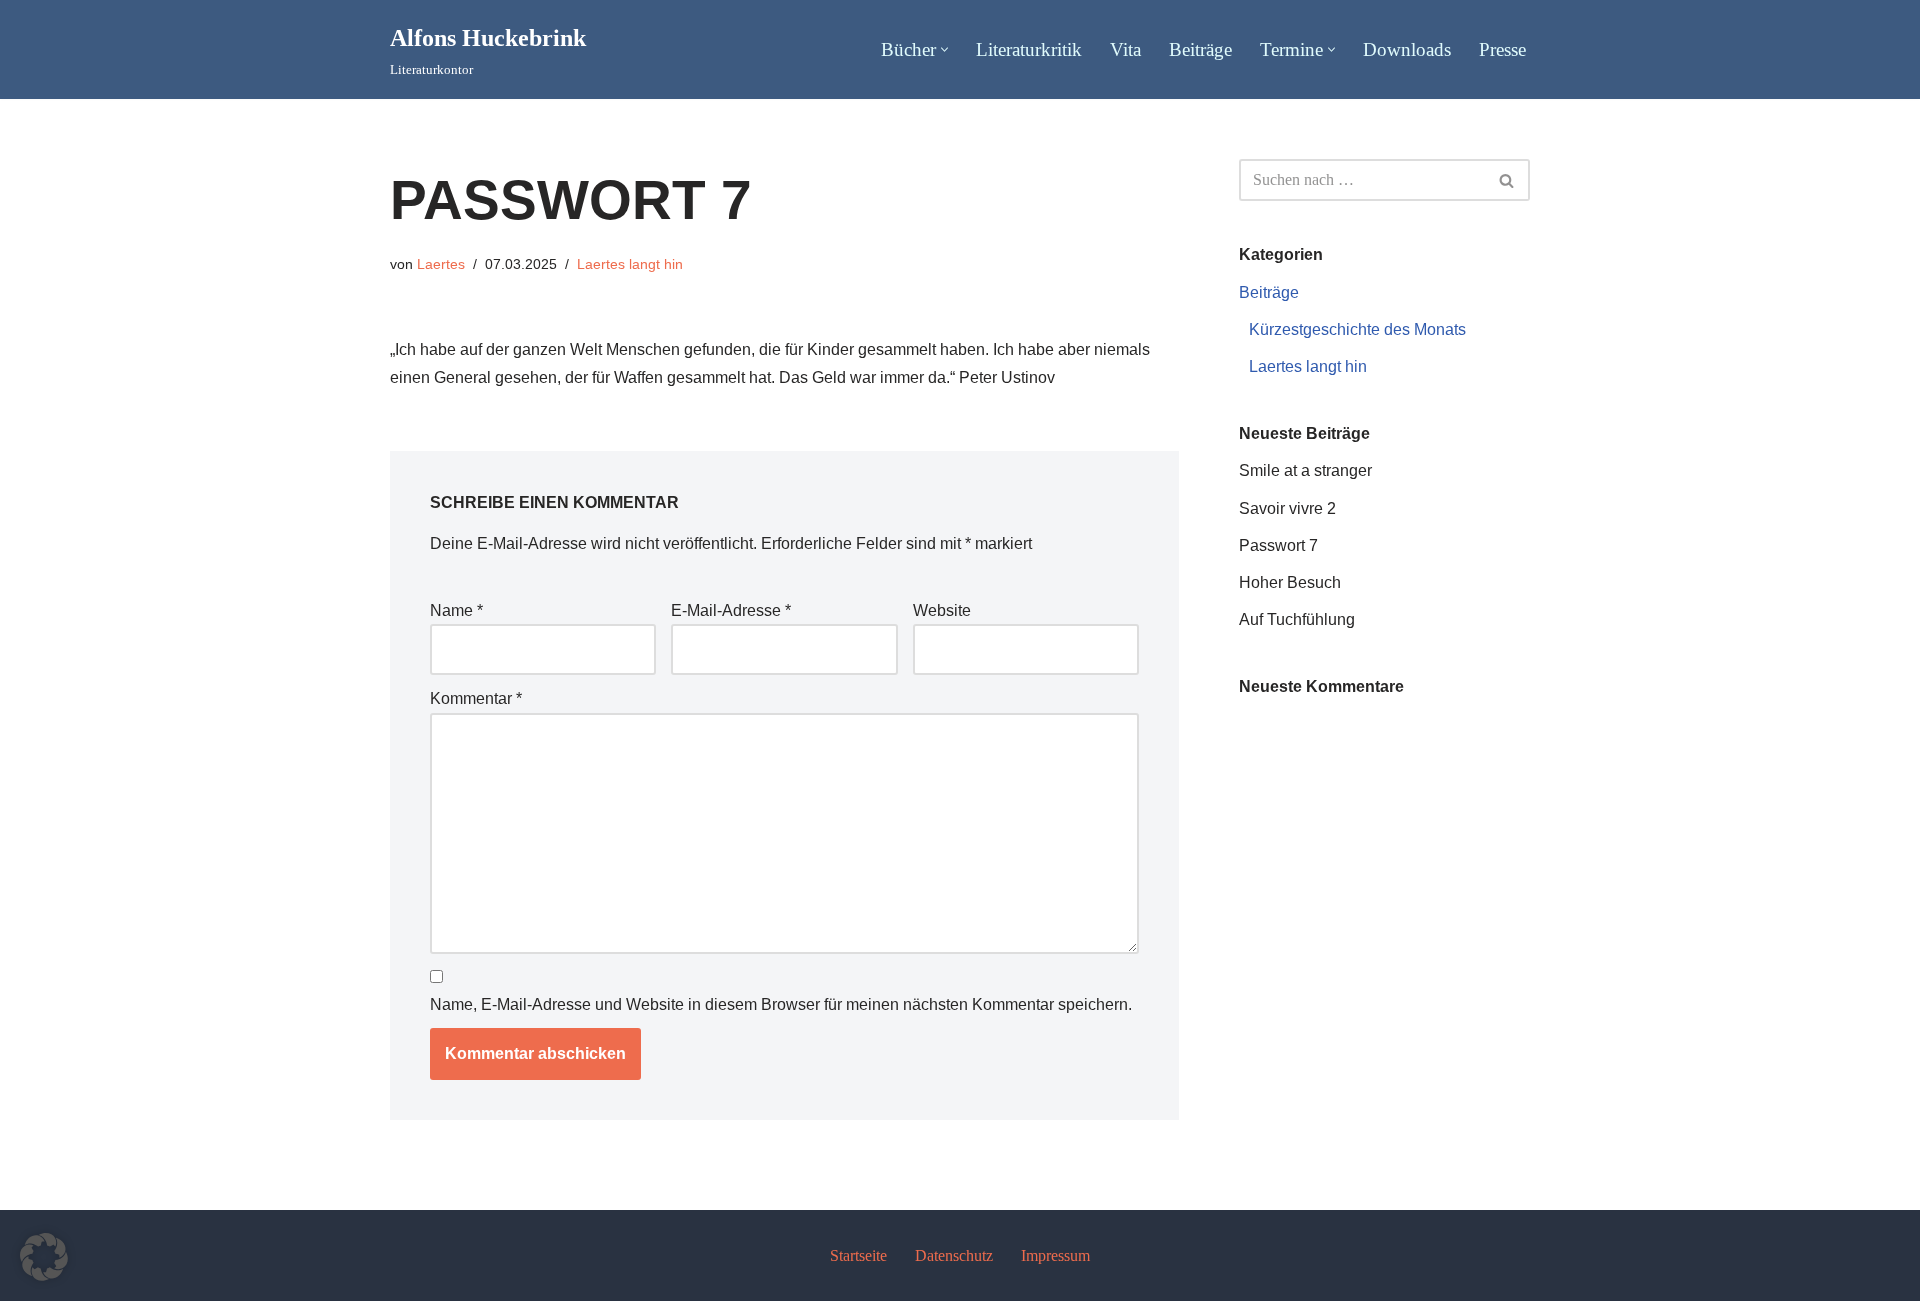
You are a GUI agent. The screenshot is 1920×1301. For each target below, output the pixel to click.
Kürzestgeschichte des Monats (1357, 329)
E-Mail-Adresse (731, 610)
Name (456, 610)
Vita (1125, 49)
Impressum (1055, 1255)
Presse (1502, 49)
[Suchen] (1507, 180)
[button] (944, 49)
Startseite (858, 1255)
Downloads (1407, 49)
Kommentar (476, 698)
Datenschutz (954, 1255)
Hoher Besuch (1290, 582)
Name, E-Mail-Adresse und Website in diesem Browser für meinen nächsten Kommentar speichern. (781, 1004)
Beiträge (1200, 49)
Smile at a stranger (1305, 470)
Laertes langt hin (630, 264)
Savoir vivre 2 (1287, 508)
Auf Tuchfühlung (1297, 619)
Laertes (441, 264)
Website (942, 610)
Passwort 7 (1278, 545)
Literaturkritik (1029, 49)
